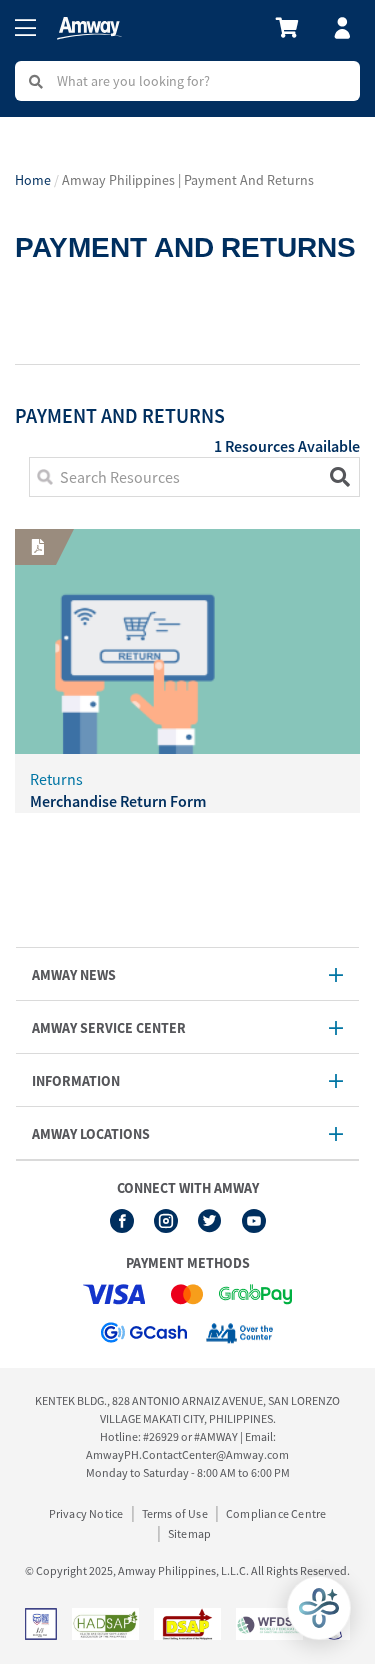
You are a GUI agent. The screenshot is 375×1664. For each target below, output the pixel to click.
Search (335, 477)
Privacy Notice (86, 1513)
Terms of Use (175, 1513)
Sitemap (189, 1533)
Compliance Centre (276, 1513)
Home (33, 180)
